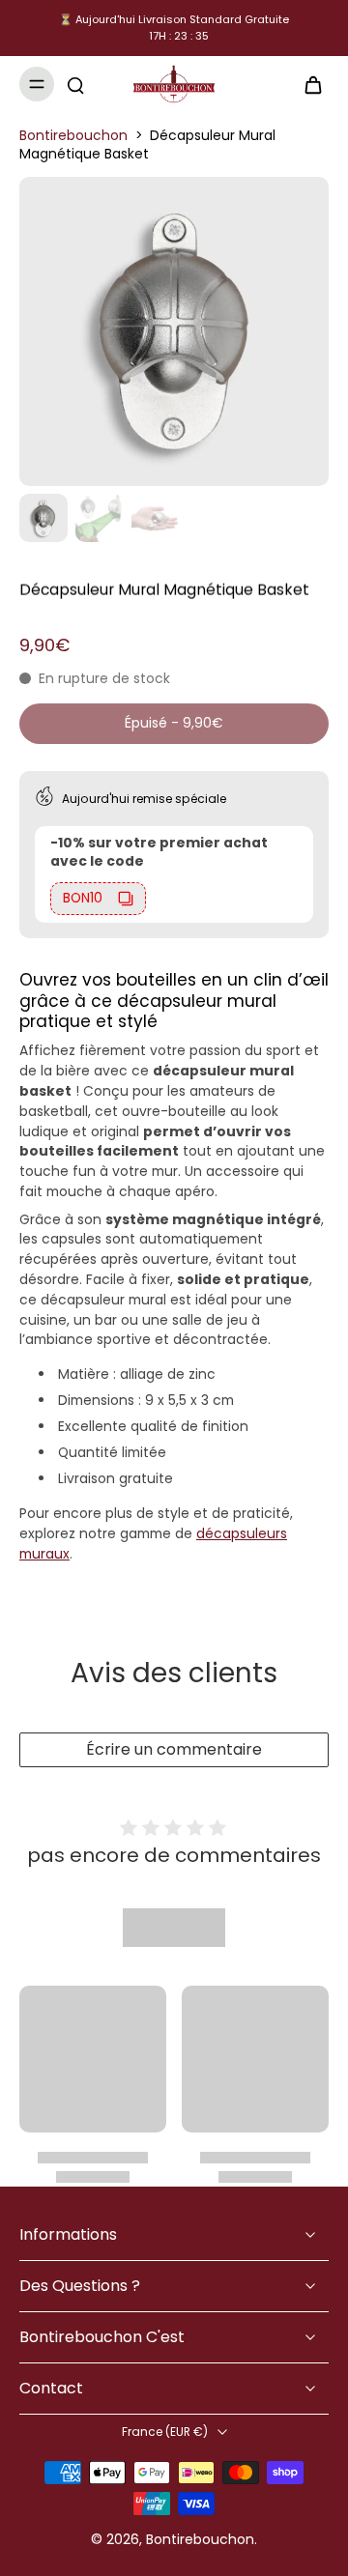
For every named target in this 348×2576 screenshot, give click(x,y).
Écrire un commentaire (174, 1749)
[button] (174, 724)
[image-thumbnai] (43, 518)
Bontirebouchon (73, 135)
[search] (75, 84)
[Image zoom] (174, 331)
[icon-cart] (307, 84)
